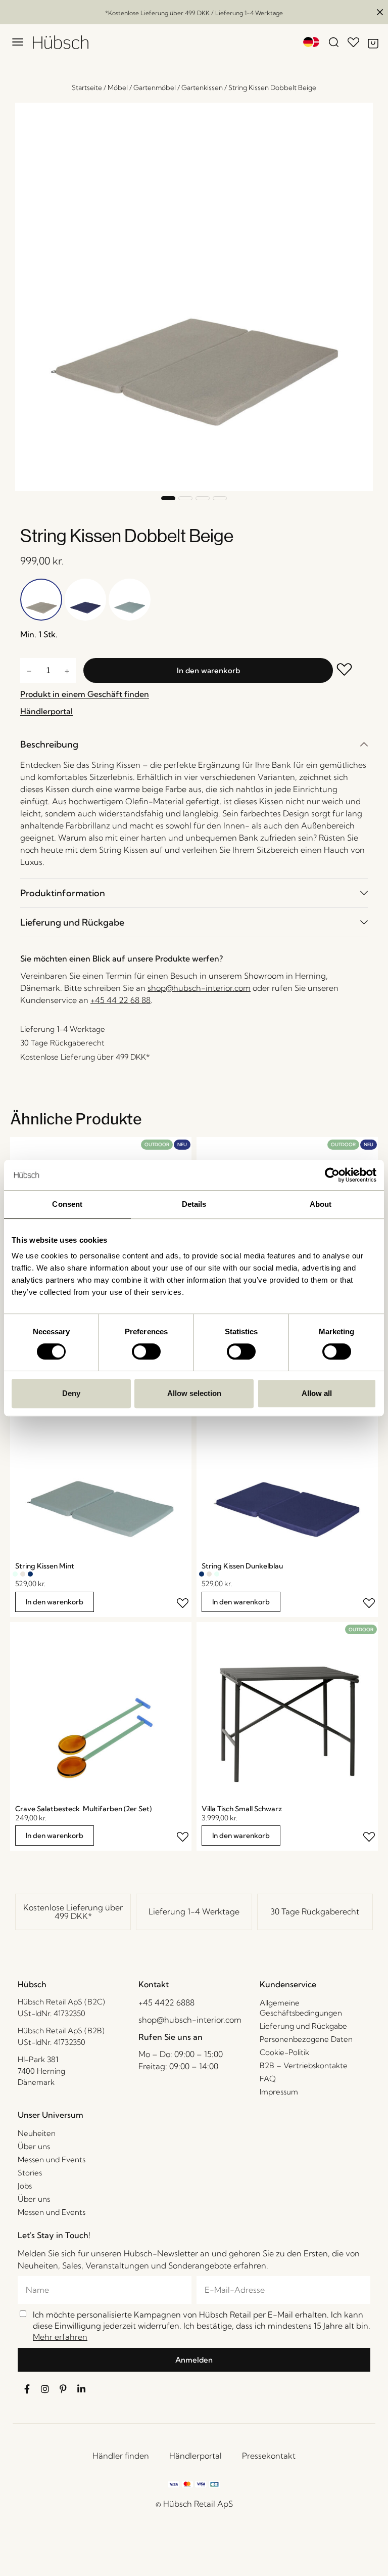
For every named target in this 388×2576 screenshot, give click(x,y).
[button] (168, 498)
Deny (71, 1393)
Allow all (317, 1393)
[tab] (194, 744)
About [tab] (321, 1204)
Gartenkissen (202, 88)
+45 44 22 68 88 (120, 1000)
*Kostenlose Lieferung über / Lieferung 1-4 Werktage (194, 13)
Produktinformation (63, 893)
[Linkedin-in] (81, 2389)
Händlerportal (196, 2456)
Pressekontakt (269, 2456)
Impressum (279, 2092)
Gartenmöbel (155, 88)
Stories (30, 2173)
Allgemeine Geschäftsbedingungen (301, 2008)
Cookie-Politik (284, 2052)
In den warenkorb (208, 670)
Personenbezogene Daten (306, 2039)
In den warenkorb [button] (55, 1602)
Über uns (34, 2146)
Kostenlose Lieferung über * (73, 1912)
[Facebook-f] (27, 2389)
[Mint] (15, 1574)
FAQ (268, 2079)
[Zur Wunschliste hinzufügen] (350, 670)
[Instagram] (45, 2389)
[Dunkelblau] (30, 1574)
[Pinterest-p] (63, 2389)
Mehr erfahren (60, 2337)
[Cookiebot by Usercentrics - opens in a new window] (332, 1175)
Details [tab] (194, 1204)
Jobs (25, 2186)
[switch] (146, 1351)
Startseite (87, 88)
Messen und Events (52, 2159)
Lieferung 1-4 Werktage (194, 1911)
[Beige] (23, 1574)
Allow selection (194, 1393)
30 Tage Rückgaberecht (315, 1911)
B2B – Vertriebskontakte (304, 2065)
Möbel (118, 88)
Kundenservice (288, 1984)
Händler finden (121, 2456)
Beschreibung (49, 744)
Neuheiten (37, 2133)
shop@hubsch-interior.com (199, 988)
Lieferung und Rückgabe (72, 922)
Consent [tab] (67, 1204)
